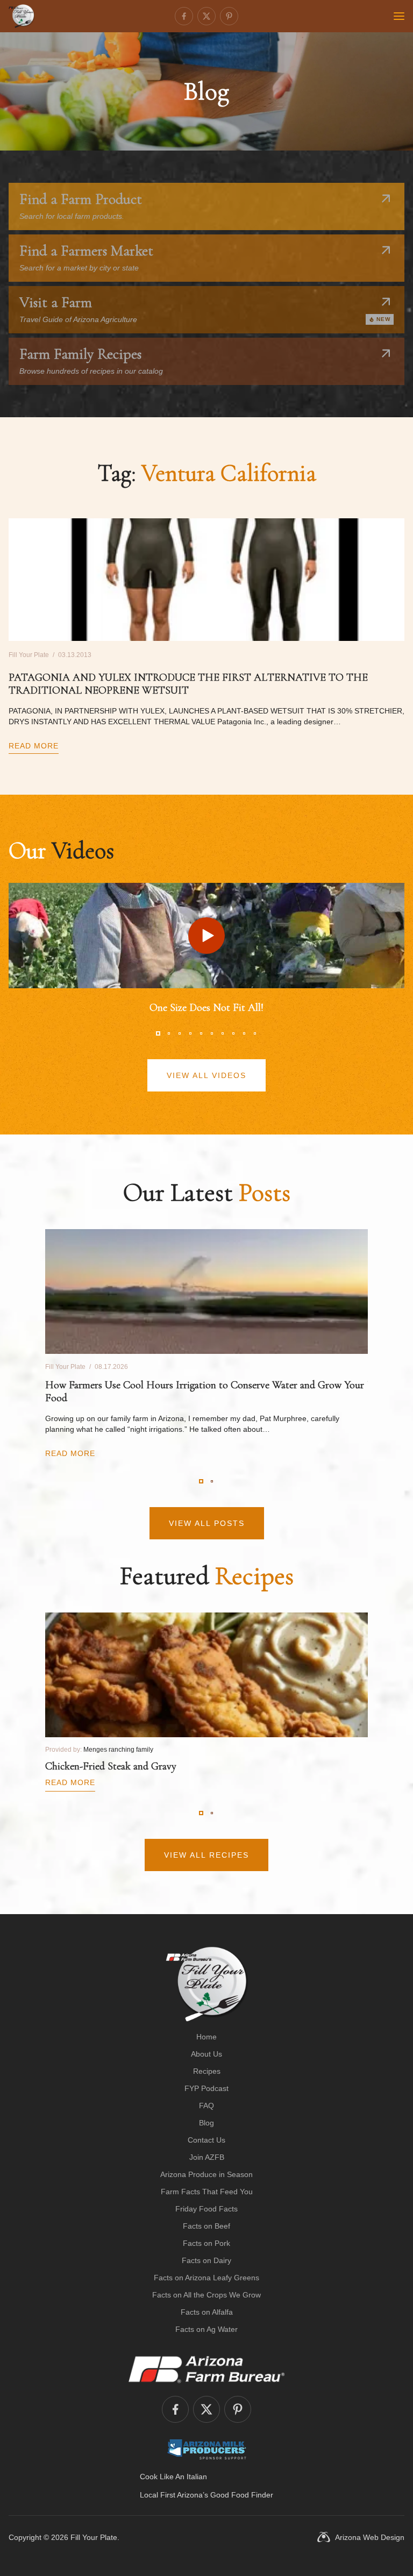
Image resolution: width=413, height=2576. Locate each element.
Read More (34, 746)
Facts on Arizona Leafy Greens (206, 2278)
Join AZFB (207, 2157)
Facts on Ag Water (206, 2329)
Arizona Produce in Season (206, 2174)
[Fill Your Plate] (22, 16)
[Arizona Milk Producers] (207, 2449)
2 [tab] (169, 1033)
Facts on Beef (206, 2226)
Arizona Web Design (370, 2537)
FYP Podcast (206, 2088)
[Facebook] (184, 16)
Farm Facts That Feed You (207, 2192)
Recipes (207, 2071)
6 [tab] (212, 1033)
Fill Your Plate (94, 2537)
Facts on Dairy (206, 2260)
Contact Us (206, 2140)
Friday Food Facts (206, 2209)
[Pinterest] (229, 16)
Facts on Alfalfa (207, 2312)
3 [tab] (180, 1033)
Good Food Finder (242, 2495)
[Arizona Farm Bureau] (206, 2369)
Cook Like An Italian (173, 2477)
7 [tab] (223, 1033)
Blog (206, 2123)
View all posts (207, 1523)
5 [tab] (201, 1033)
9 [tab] (244, 1033)
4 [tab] (190, 1033)
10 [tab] (255, 1033)
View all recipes (206, 1855)
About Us (206, 2054)
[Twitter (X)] (206, 16)
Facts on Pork (206, 2243)
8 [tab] (233, 1033)
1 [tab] (158, 1033)
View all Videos (206, 1075)
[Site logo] (207, 1984)
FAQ (206, 2106)
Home (206, 2037)
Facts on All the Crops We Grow (206, 2295)
